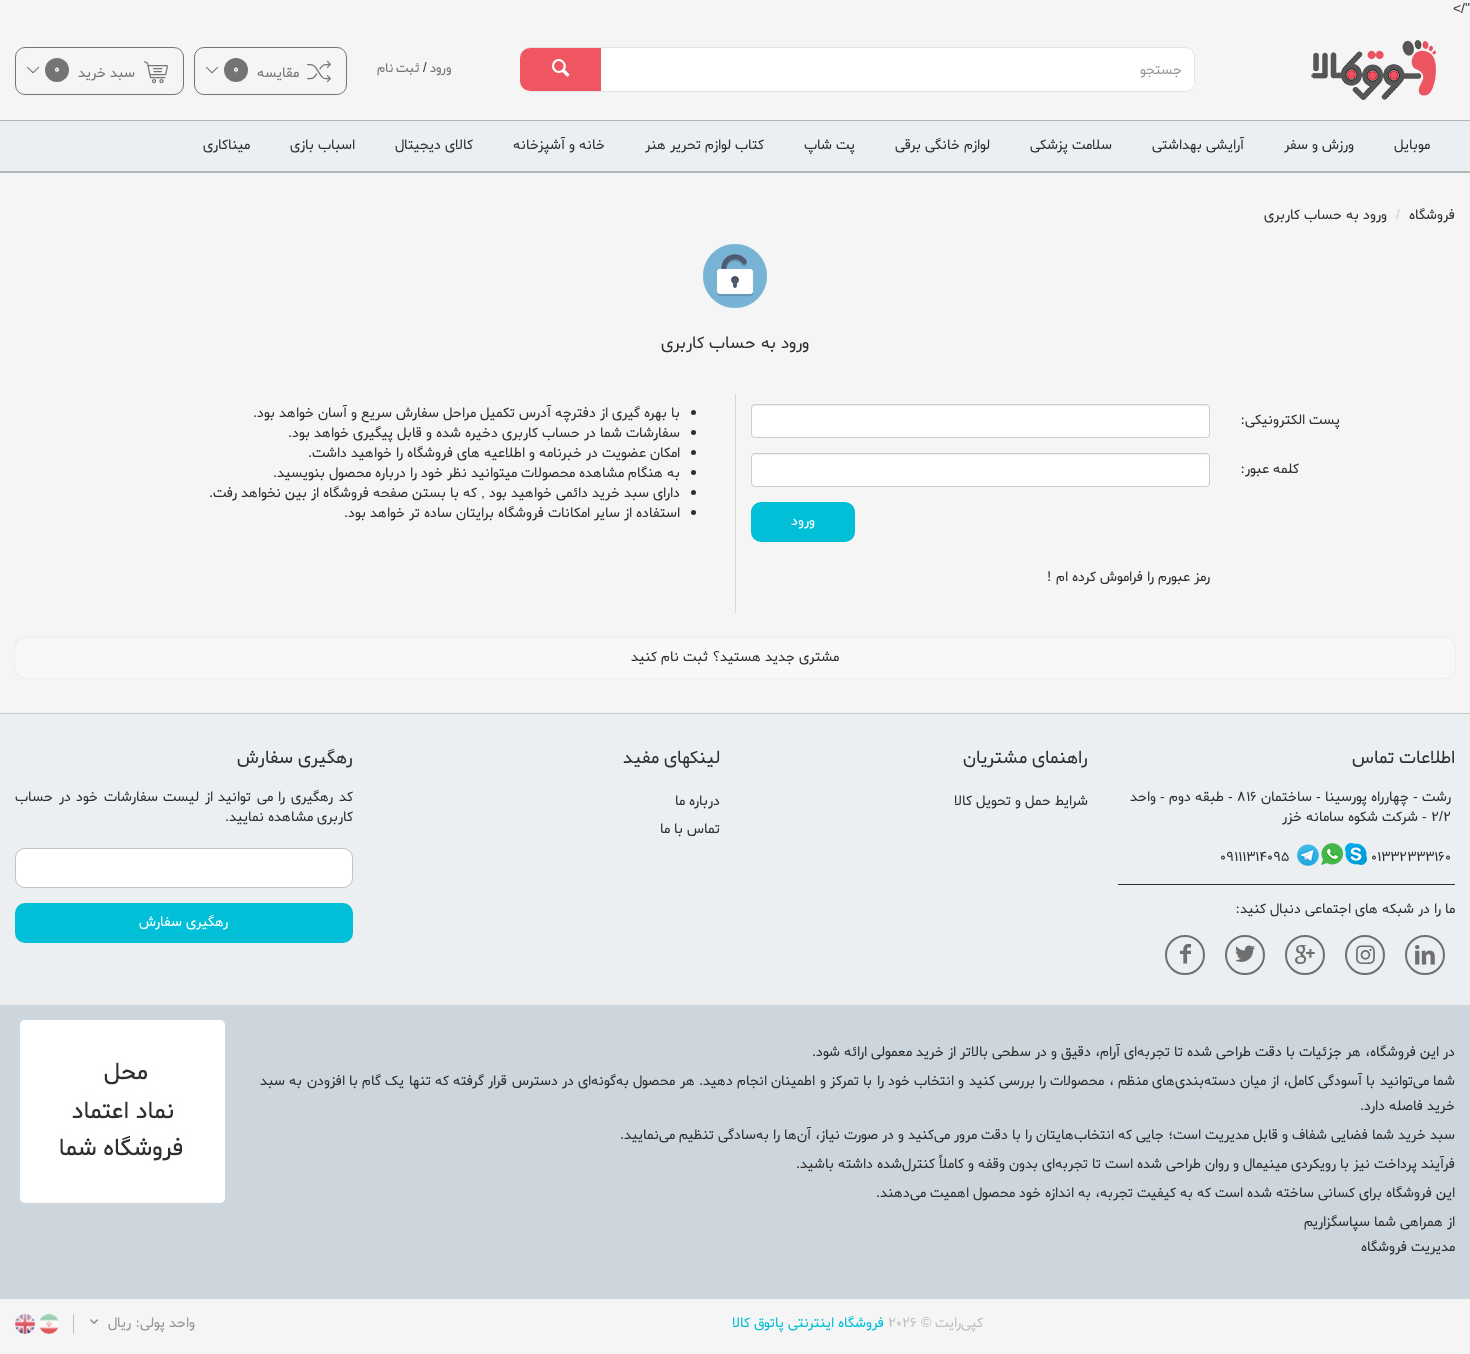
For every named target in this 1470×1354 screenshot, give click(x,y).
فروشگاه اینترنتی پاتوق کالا (808, 1323)
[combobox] (897, 70)
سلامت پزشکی (1071, 145)
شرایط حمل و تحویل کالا (1021, 801)
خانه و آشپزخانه (559, 145)
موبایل (1412, 145)
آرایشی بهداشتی (1198, 145)
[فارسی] (47, 1327)
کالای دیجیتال (434, 145)
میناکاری (226, 145)
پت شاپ (829, 145)
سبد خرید (96, 71)
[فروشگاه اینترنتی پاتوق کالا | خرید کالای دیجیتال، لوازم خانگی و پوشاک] (1347, 70)
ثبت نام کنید (669, 657)
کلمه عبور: (1269, 469)
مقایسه (268, 71)
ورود (440, 68)
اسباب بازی (322, 145)
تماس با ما (690, 829)
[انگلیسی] (25, 1327)
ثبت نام (398, 68)
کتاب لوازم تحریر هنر (704, 145)
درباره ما (697, 801)
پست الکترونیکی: (1290, 420)
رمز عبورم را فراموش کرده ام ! (1128, 577)
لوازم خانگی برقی (942, 145)
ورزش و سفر (1319, 145)
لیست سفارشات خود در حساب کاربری (184, 807)
